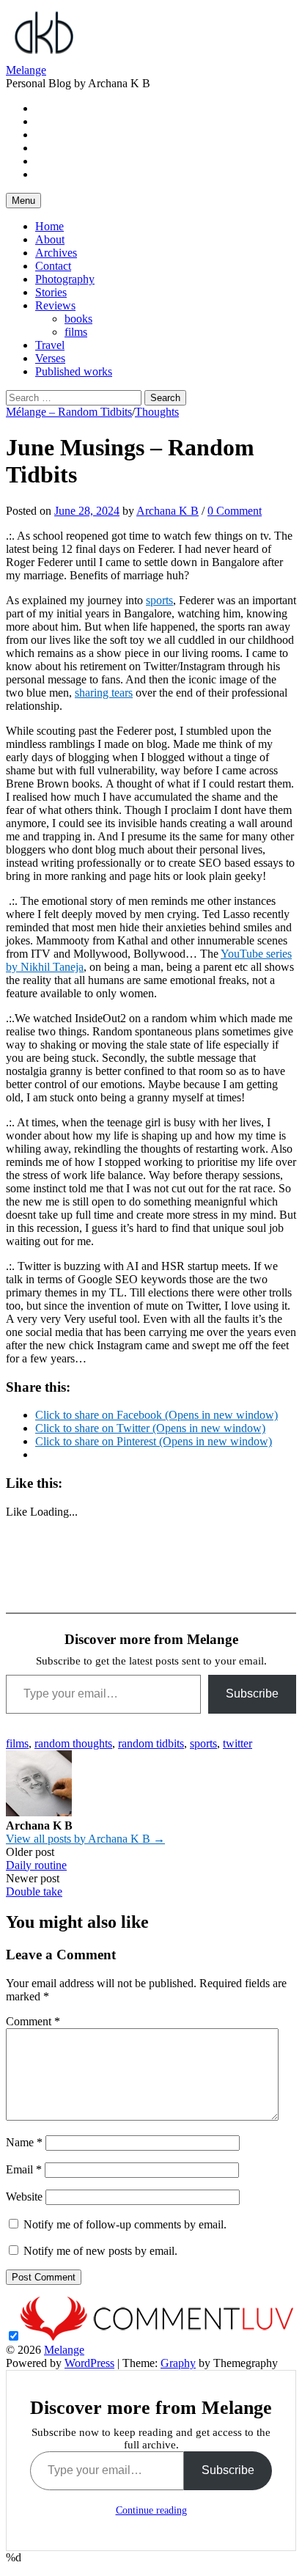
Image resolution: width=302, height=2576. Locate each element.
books (78, 319)
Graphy (178, 2363)
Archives (56, 253)
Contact (53, 266)
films (76, 332)
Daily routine (36, 1865)
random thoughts (73, 1743)
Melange (26, 70)
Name (24, 2142)
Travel (50, 345)
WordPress (89, 2363)
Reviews (55, 305)
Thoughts (157, 412)
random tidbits (151, 1743)
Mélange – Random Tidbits (69, 412)
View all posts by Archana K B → (85, 1839)
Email (24, 2169)
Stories (51, 292)
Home (49, 226)
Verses (50, 358)
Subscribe (252, 1694)
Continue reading (151, 2510)
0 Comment (235, 511)
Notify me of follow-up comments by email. (125, 2224)
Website (24, 2197)
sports (159, 600)
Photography (65, 279)
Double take (34, 1891)
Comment (33, 2021)
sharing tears (104, 693)
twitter (237, 1743)
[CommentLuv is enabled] (157, 2337)
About (50, 239)
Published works (74, 371)
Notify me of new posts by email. (100, 2251)
